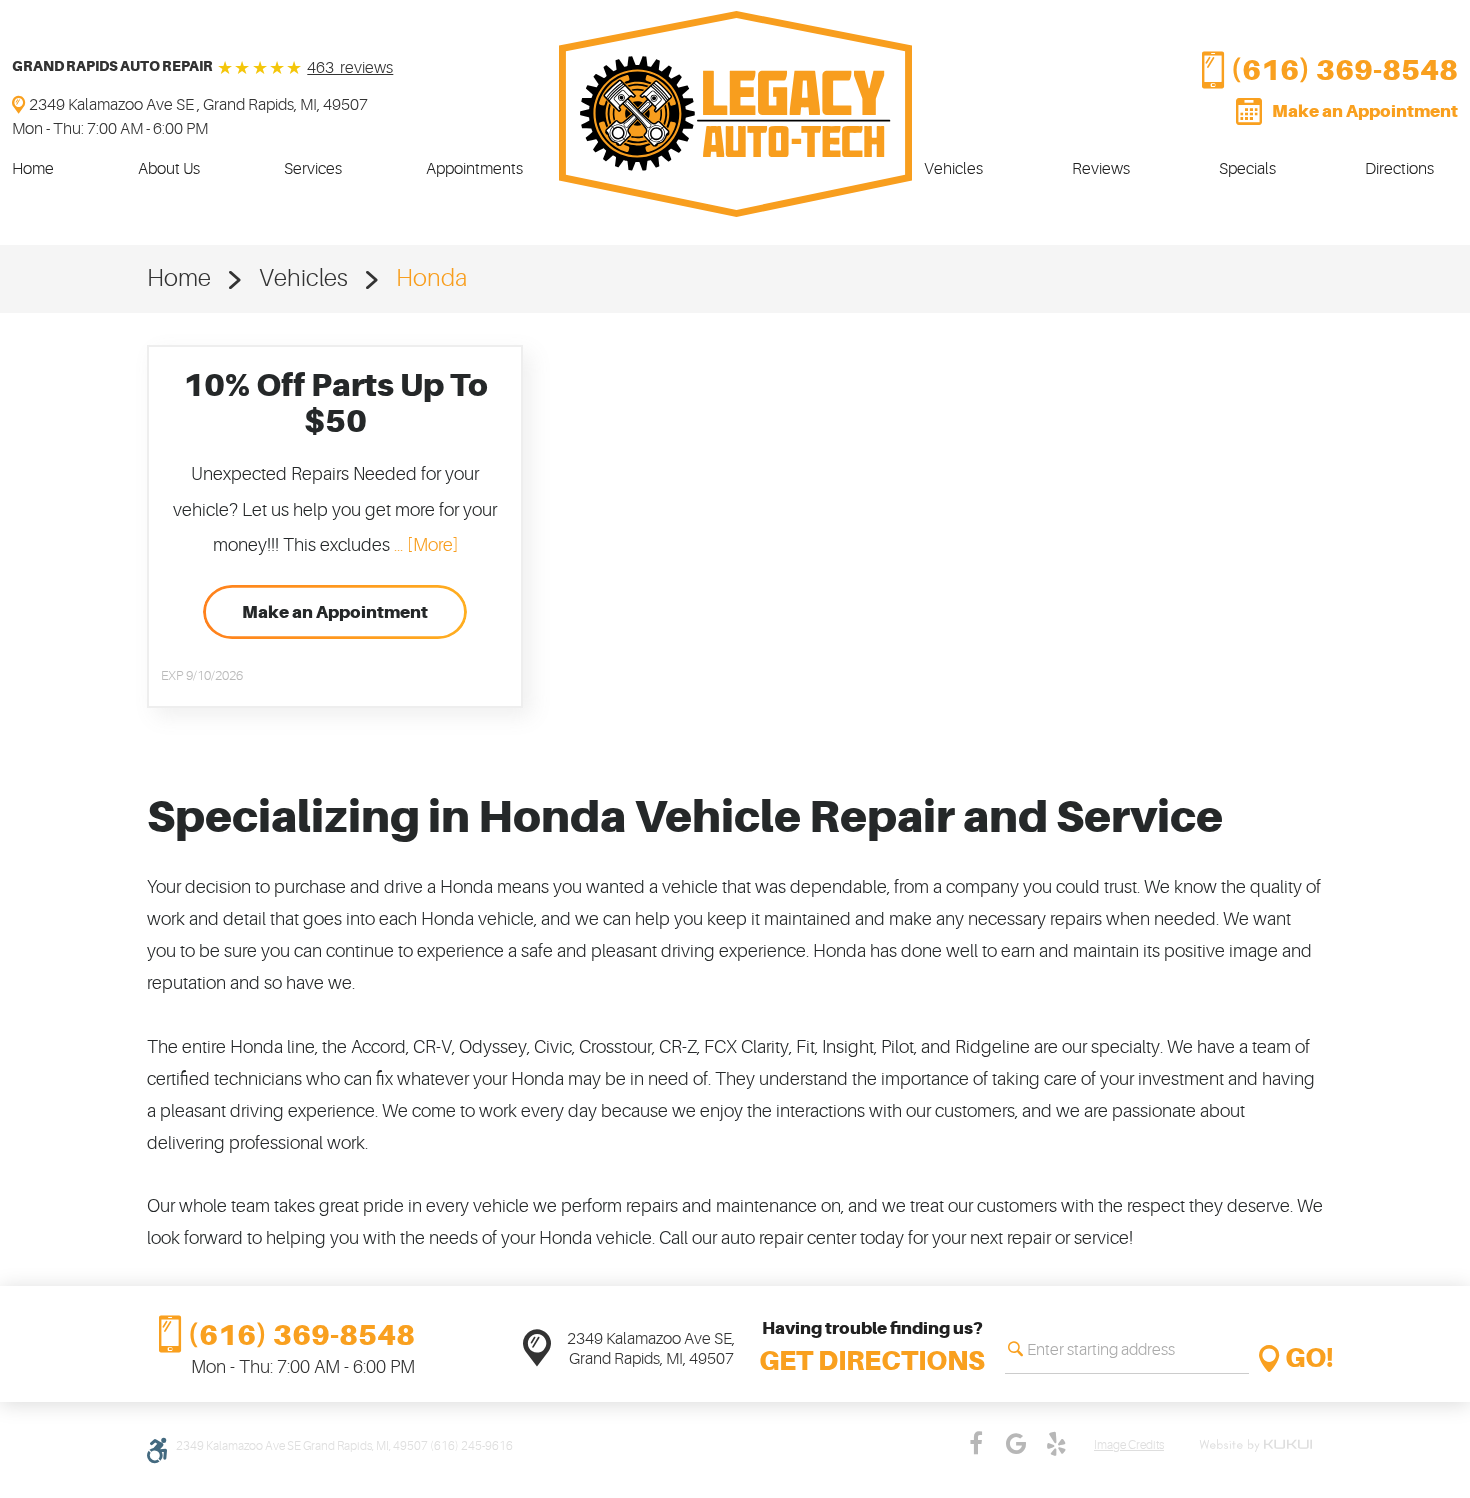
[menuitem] (33, 169)
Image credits (1129, 1445)
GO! (1310, 1358)
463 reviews (350, 68)
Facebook (976, 1444)
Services (313, 169)
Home (33, 169)
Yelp (1056, 1444)
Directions (1399, 169)
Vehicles (953, 169)
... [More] (424, 545)
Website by (1259, 1445)
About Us (169, 169)
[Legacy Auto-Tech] (735, 114)
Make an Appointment (1365, 111)
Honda (431, 278)
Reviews (1101, 169)
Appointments (474, 169)
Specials (1247, 169)
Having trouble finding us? (872, 1348)
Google (1016, 1444)
